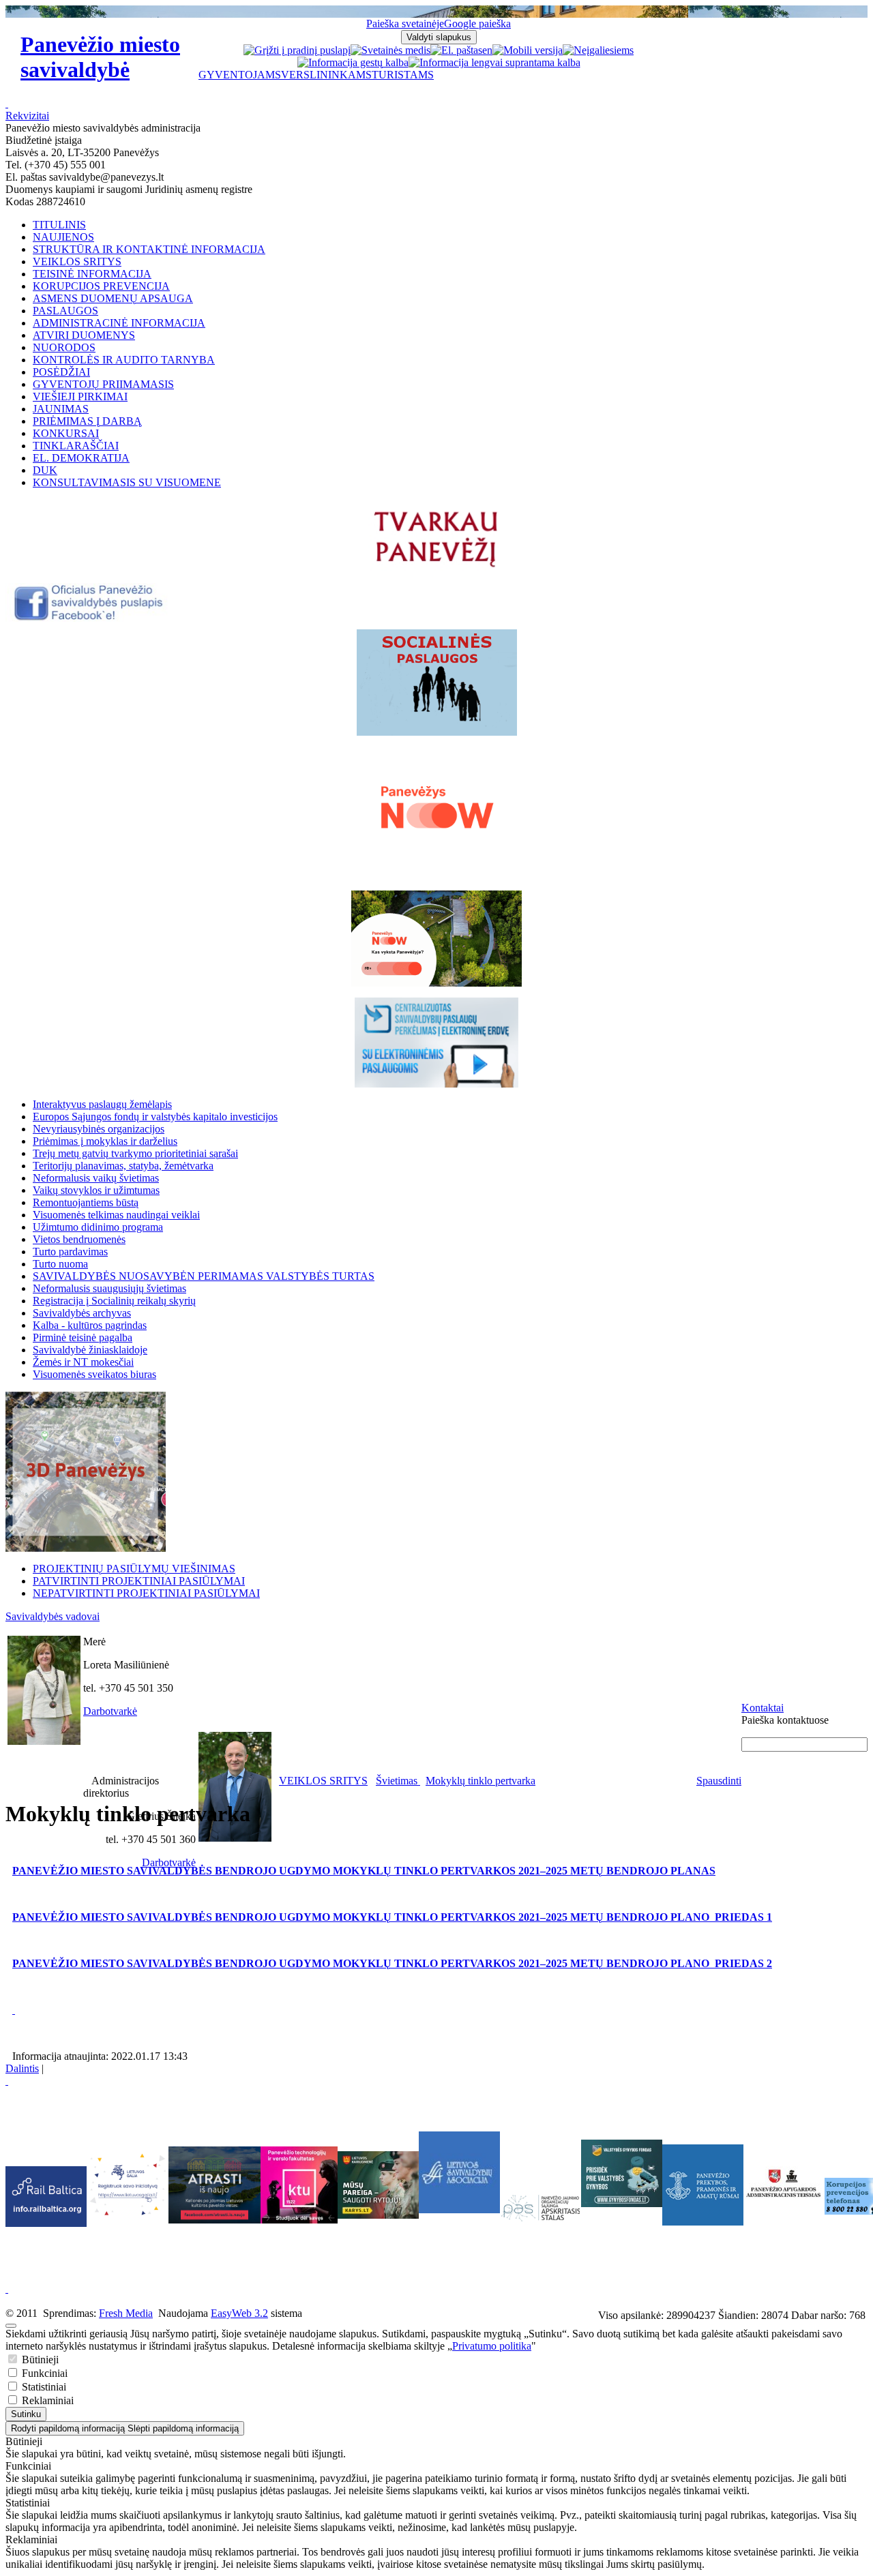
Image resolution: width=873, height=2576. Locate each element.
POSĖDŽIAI (61, 372)
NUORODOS (64, 347)
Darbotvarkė (110, 1711)
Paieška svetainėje (405, 24)
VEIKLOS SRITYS (77, 261)
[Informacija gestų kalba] (353, 62)
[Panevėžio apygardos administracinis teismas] (784, 2222)
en (487, 50)
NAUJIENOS (63, 237)
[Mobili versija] (528, 50)
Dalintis (22, 2068)
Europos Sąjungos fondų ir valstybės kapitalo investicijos (155, 1117)
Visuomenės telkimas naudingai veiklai (116, 1215)
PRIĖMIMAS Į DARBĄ (87, 421)
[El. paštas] (456, 50)
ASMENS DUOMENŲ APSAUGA (113, 298)
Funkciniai (43, 2373)
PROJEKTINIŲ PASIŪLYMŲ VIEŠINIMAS (134, 1569)
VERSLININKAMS (326, 75)
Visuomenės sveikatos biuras (94, 1374)
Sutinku (26, 2414)
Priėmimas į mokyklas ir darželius (105, 1141)
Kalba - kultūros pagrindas (90, 1325)
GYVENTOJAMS (240, 75)
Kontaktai (763, 1708)
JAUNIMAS (61, 409)
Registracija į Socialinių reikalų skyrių (114, 1301)
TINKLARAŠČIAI (76, 446)
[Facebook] (90, 618)
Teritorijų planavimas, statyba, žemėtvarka (123, 1166)
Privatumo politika (492, 2346)
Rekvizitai (27, 116)
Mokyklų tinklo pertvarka (480, 1781)
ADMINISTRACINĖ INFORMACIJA (119, 323)
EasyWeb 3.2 (239, 2313)
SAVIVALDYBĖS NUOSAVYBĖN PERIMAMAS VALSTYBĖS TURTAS (204, 1276)
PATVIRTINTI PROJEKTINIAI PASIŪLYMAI (139, 1581)
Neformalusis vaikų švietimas (96, 1178)
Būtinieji (39, 2360)
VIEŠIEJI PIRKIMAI (80, 396)
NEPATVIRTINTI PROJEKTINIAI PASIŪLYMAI (146, 1593)
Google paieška (477, 24)
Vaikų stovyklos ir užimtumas (96, 1190)
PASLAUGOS (65, 311)
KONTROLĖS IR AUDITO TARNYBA (124, 360)
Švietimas (398, 1781)
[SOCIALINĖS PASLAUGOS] (436, 683)
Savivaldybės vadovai (53, 1616)
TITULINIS (59, 225)
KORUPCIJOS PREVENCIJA (101, 286)
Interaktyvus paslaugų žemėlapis (102, 1104)
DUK (45, 470)
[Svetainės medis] (390, 50)
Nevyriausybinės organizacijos (99, 1129)
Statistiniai (43, 2387)
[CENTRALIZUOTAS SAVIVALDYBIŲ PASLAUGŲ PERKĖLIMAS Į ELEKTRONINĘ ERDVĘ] (436, 1043)
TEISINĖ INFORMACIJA (92, 274)
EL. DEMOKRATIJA (81, 458)
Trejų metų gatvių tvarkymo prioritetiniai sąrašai (135, 1153)
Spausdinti (719, 1781)
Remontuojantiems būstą (86, 1202)
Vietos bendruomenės (79, 1239)
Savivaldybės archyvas (82, 1313)
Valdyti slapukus (439, 37)
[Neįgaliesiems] (598, 50)
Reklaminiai (46, 2400)
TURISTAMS (403, 75)
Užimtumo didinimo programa (98, 1227)
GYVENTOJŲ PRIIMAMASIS (103, 384)
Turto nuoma (60, 1264)
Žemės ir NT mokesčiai (83, 1362)
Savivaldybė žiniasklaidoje (90, 1350)
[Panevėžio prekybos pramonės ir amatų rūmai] (703, 2222)
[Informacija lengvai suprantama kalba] (494, 62)
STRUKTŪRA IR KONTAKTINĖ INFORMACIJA (149, 249)
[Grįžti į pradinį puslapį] (297, 50)
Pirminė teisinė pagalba (83, 1337)
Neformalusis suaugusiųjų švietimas (109, 1288)
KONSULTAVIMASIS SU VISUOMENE (127, 482)
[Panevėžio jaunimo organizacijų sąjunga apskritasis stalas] (541, 2208)
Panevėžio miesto (100, 57)
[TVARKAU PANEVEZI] (437, 568)
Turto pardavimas (70, 1252)
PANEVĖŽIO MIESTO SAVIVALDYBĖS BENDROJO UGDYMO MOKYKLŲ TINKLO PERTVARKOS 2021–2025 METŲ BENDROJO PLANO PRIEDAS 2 (392, 1963)
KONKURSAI (66, 433)
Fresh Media (126, 2313)
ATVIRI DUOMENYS (84, 335)
